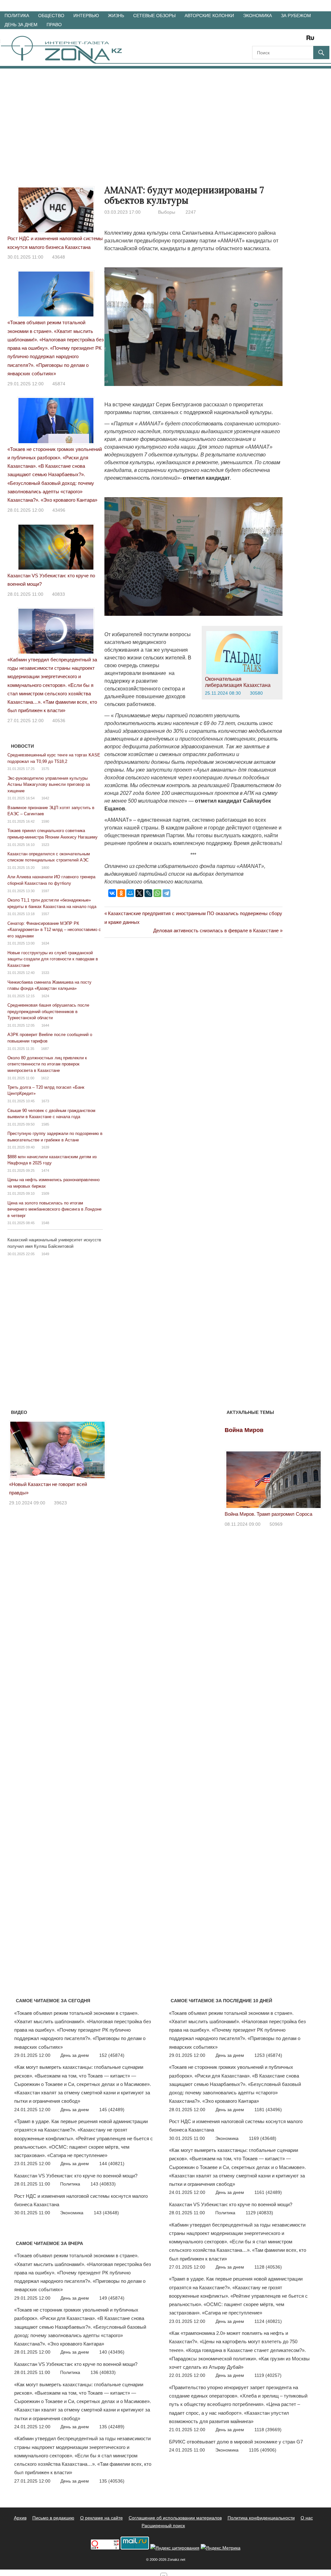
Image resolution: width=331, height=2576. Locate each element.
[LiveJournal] (148, 893)
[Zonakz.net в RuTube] (312, 40)
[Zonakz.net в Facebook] (266, 40)
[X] (139, 893)
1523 (45, 845)
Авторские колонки (209, 16)
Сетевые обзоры (154, 16)
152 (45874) (112, 2055)
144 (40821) (112, 2164)
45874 (59, 384)
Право (54, 25)
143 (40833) (103, 2184)
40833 (59, 594)
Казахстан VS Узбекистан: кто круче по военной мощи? (76, 2176)
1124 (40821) (268, 2321)
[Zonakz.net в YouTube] (275, 40)
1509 (45, 1193)
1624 (45, 996)
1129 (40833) (259, 2213)
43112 (60, 1494)
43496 (59, 510)
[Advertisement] (165, 117)
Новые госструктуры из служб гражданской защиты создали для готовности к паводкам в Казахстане (53, 959)
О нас (307, 2518)
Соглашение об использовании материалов (175, 2518)
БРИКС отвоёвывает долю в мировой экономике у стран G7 (236, 2442)
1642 (45, 798)
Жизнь (116, 16)
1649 (45, 1254)
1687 (45, 1049)
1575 (45, 769)
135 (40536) (112, 2481)
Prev (17, 1448)
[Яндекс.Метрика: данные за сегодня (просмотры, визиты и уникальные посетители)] (221, 2548)
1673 (45, 1101)
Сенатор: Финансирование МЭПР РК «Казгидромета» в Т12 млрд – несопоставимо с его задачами (54, 930)
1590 (45, 821)
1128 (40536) (268, 2267)
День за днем (21, 25)
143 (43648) (106, 2213)
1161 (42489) (268, 2192)
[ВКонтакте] (112, 893)
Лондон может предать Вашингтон (47, 1484)
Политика (17, 16)
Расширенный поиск (163, 2526)
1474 (45, 1170)
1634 (45, 943)
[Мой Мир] (130, 893)
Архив (20, 2518)
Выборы (167, 212)
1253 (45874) (268, 2055)
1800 (45, 868)
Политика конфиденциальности (261, 2518)
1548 (45, 1223)
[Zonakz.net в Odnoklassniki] (293, 40)
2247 (191, 212)
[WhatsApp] (157, 893)
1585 (45, 1124)
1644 (45, 1025)
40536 (59, 721)
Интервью (86, 16)
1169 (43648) (263, 2138)
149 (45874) (112, 2298)
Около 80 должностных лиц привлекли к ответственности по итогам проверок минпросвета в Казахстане (47, 1064)
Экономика (257, 16)
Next (98, 1448)
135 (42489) (112, 2427)
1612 (45, 1078)
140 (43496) (112, 2352)
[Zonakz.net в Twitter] (257, 40)
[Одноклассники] (121, 893)
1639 (45, 1147)
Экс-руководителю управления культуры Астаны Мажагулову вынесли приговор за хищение (49, 785)
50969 (276, 1524)
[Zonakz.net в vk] (302, 40)
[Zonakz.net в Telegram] (284, 40)
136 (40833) (103, 2372)
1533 (45, 973)
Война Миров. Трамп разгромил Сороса (268, 1514)
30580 (256, 693)
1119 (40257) (268, 2375)
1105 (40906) (263, 2450)
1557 (45, 914)
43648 (59, 257)
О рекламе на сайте (101, 2518)
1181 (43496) (268, 2110)
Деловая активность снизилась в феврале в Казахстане (216, 930)
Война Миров (244, 1430)
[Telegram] (166, 893)
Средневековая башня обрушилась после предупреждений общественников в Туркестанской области (48, 1011)
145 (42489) (112, 2110)
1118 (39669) (268, 2430)
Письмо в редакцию (53, 2518)
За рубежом (296, 16)
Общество (51, 16)
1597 (45, 891)
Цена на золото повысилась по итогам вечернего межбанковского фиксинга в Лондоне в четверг (54, 1209)
